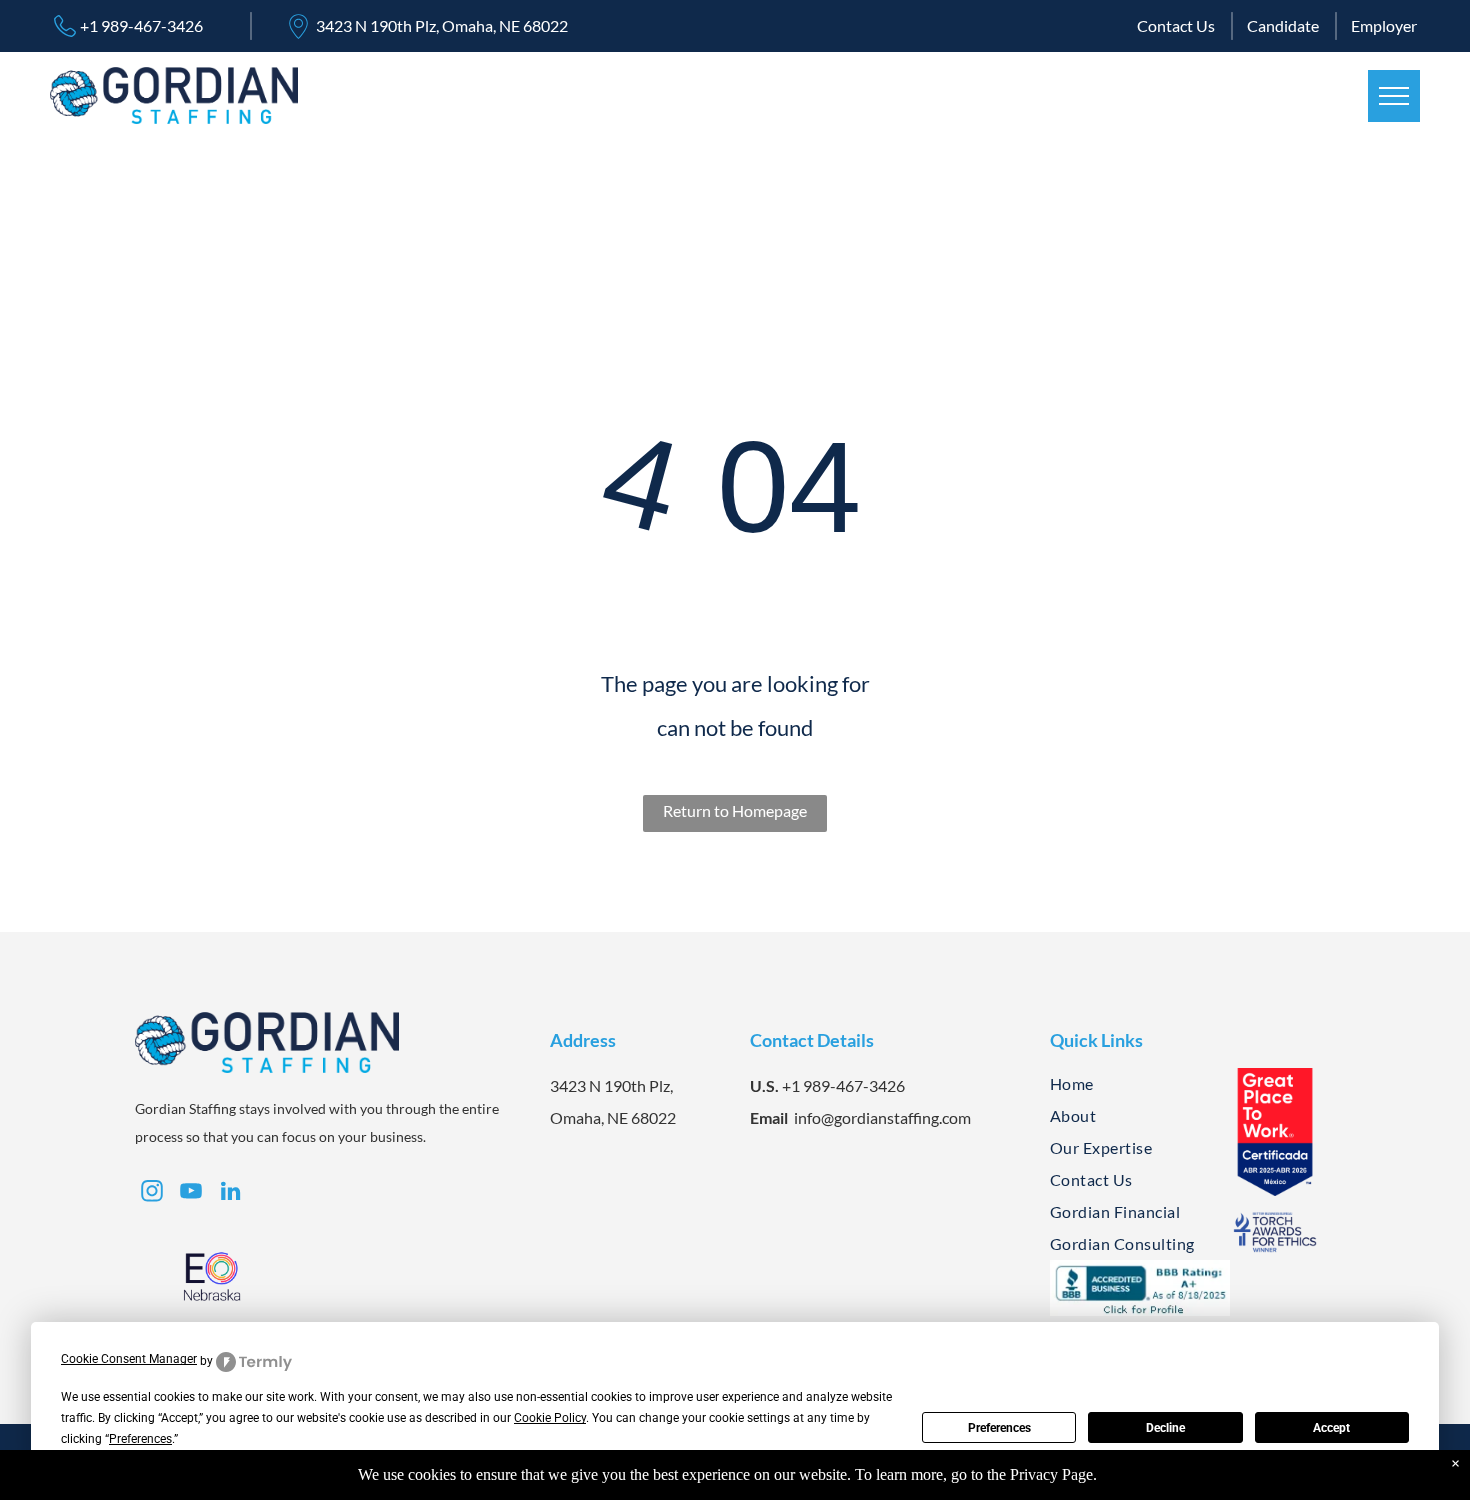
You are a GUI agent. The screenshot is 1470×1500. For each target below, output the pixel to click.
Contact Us (1176, 25)
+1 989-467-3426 (141, 25)
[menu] (1394, 96)
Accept (1331, 1428)
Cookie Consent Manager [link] (129, 1359)
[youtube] (191, 1193)
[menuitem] (1132, 1084)
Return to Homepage (735, 810)
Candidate (1283, 25)
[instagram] (1293, 96)
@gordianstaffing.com (896, 1117)
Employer (1384, 25)
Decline (1165, 1428)
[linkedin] (1335, 96)
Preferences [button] (140, 1439)
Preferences (999, 1428)
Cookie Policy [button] (550, 1418)
